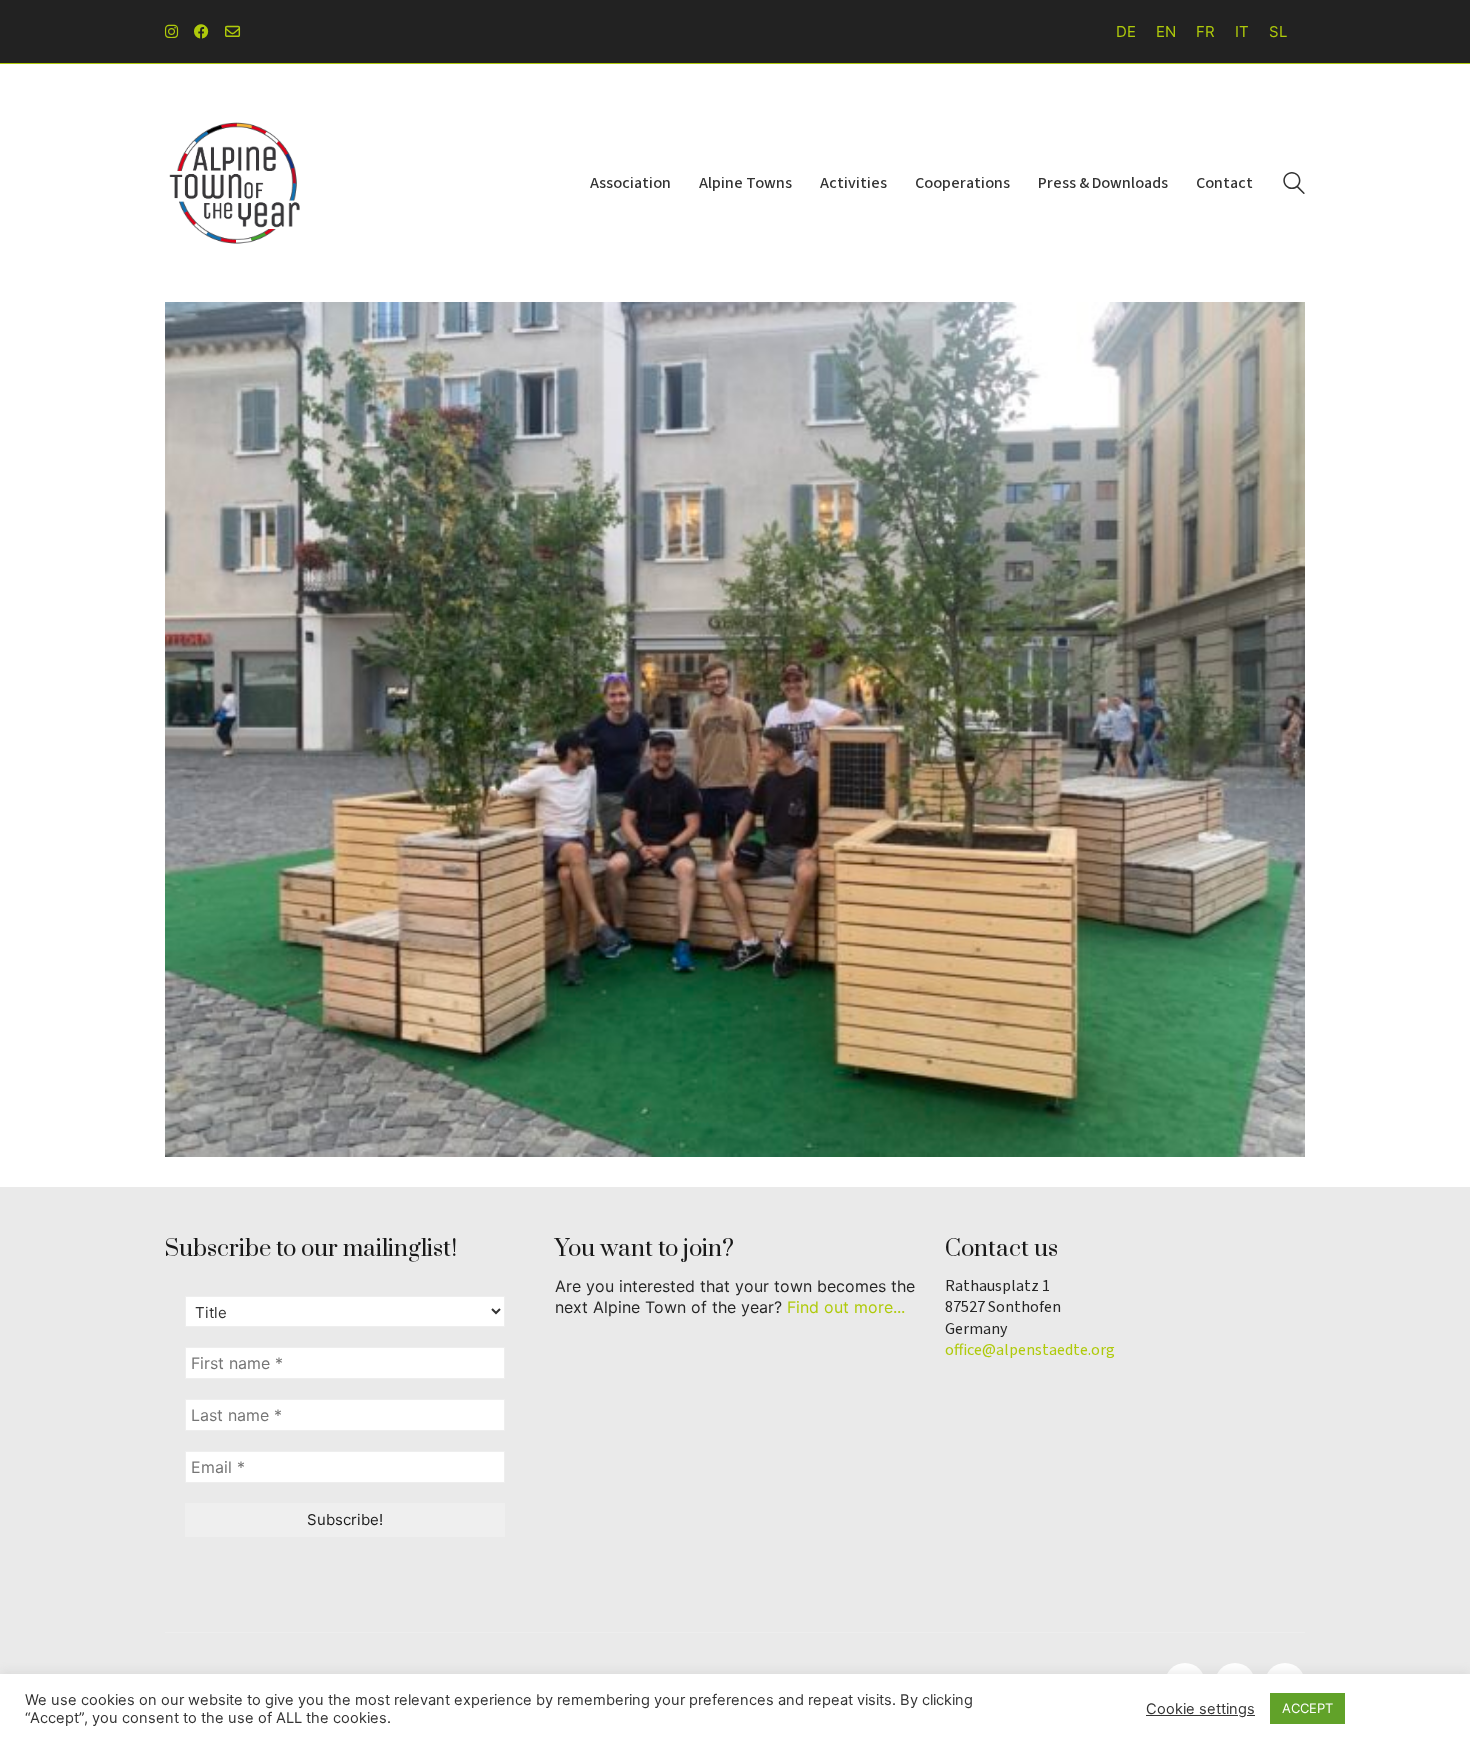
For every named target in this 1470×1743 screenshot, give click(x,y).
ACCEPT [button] (1307, 1708)
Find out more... (846, 1307)
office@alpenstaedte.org (1030, 1350)
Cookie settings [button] (1200, 1709)
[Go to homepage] (235, 183)
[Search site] (1294, 185)
